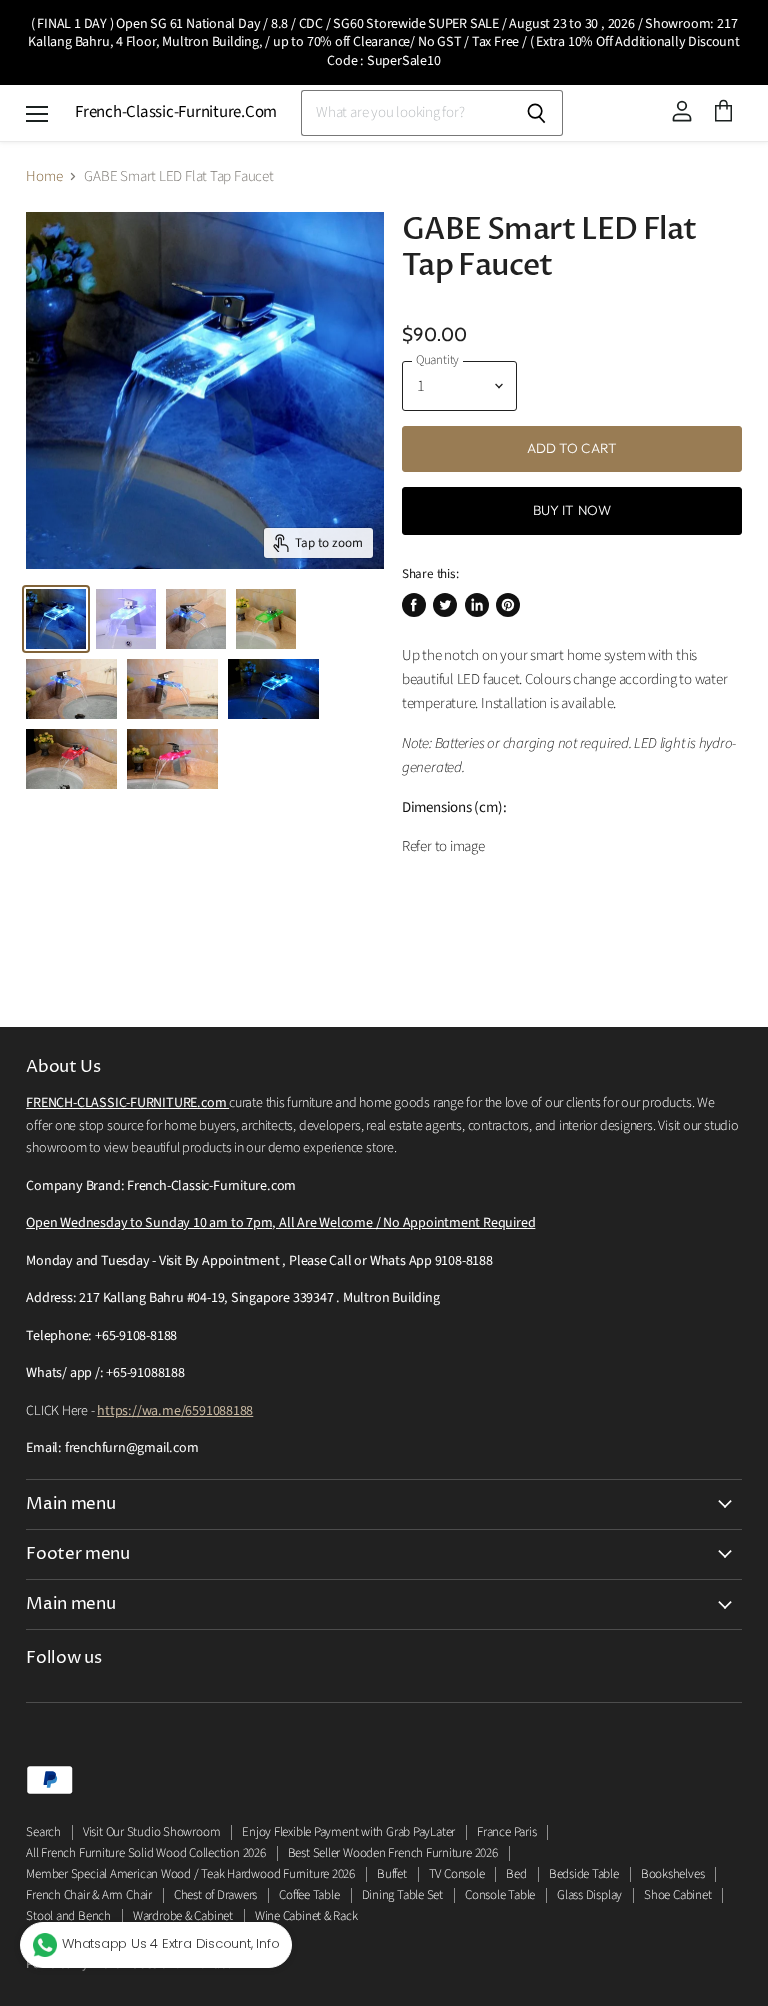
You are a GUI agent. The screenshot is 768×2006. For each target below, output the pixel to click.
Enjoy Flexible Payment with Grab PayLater (348, 1832)
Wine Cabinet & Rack (306, 1916)
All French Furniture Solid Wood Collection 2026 (145, 1853)
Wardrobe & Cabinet (183, 1916)
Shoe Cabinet (677, 1895)
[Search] (536, 113)
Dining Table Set (402, 1895)
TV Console (457, 1874)
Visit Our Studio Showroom (151, 1832)
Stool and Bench (68, 1916)
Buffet (392, 1874)
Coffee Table (309, 1895)
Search (43, 1832)
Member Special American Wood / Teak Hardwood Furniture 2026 (190, 1874)
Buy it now (572, 510)
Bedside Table (584, 1874)
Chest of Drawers (215, 1895)
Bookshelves (673, 1874)
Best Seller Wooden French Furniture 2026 (393, 1853)
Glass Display (589, 1895)
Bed (516, 1874)
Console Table (500, 1895)
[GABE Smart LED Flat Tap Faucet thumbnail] (56, 619)
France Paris (506, 1832)
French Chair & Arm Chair (89, 1895)
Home (44, 176)
